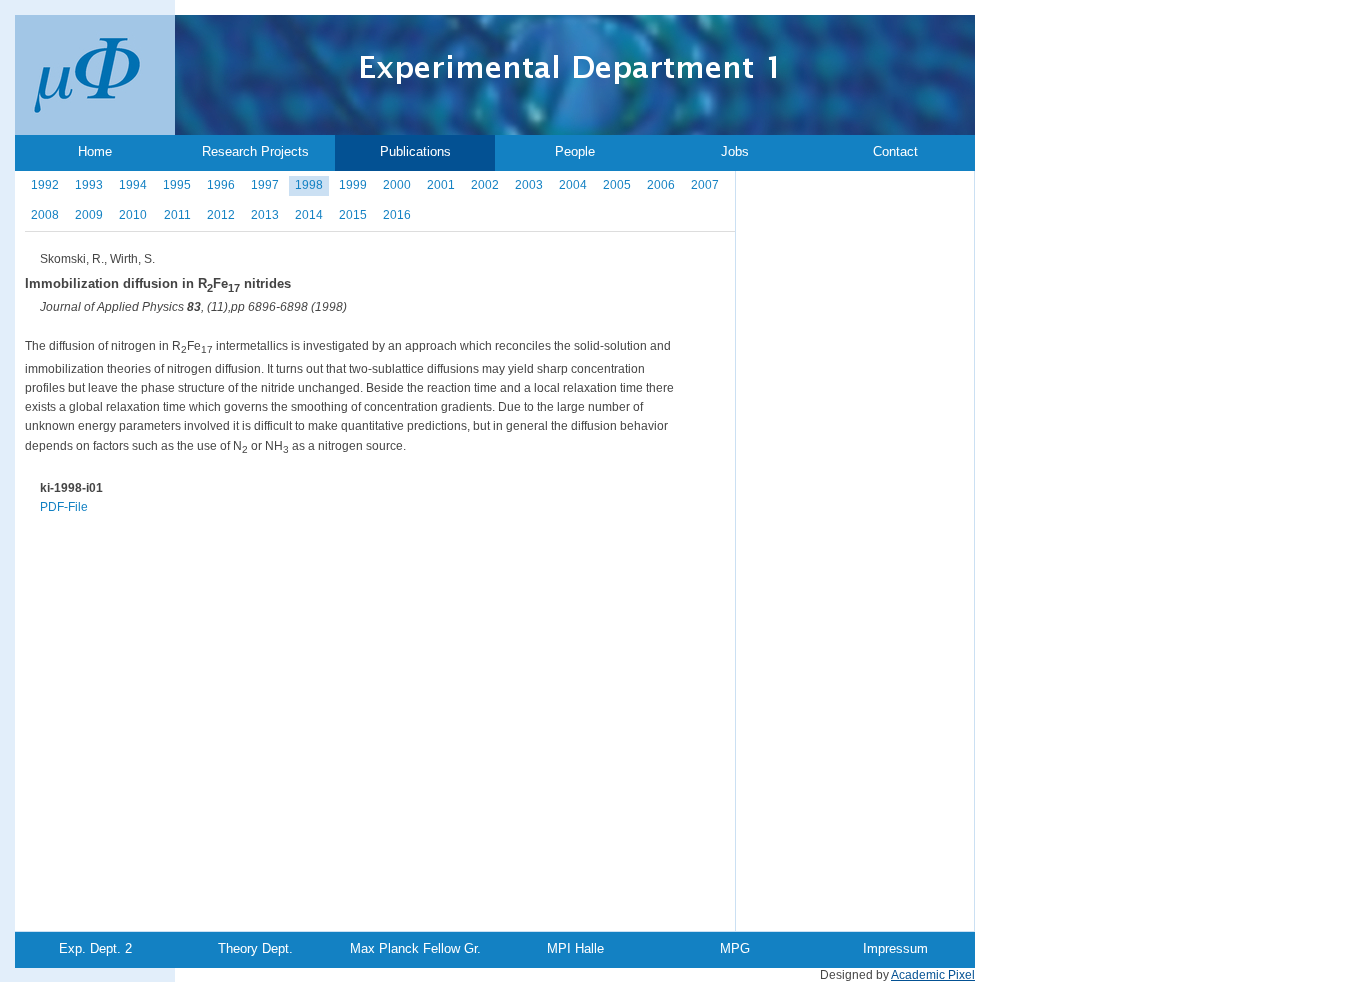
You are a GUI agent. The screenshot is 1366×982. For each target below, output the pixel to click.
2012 (221, 215)
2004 (573, 185)
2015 (353, 215)
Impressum (895, 948)
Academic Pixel (933, 975)
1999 (353, 185)
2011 (177, 215)
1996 (221, 185)
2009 (89, 215)
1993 (89, 185)
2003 (529, 185)
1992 (45, 185)
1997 (265, 185)
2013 (265, 215)
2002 (485, 185)
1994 (133, 185)
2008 (45, 215)
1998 (309, 185)
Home (95, 151)
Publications (415, 151)
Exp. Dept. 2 (95, 948)
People (575, 151)
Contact (895, 151)
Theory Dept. (255, 948)
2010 (133, 215)
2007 (705, 185)
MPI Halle (575, 948)
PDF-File (64, 507)
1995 (177, 185)
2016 (397, 215)
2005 (617, 185)
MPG (735, 948)
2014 (309, 215)
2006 (661, 185)
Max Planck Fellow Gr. (415, 948)
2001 (441, 185)
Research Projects (255, 151)
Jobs (735, 151)
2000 (397, 185)
